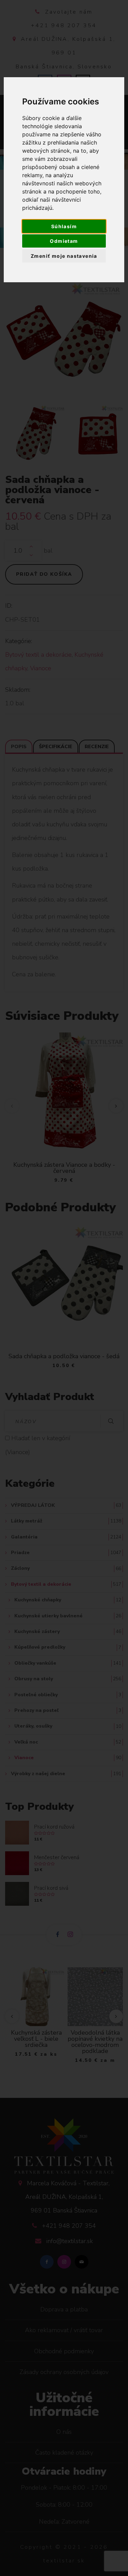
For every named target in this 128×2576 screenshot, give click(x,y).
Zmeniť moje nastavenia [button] (64, 256)
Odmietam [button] (64, 241)
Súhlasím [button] (64, 226)
